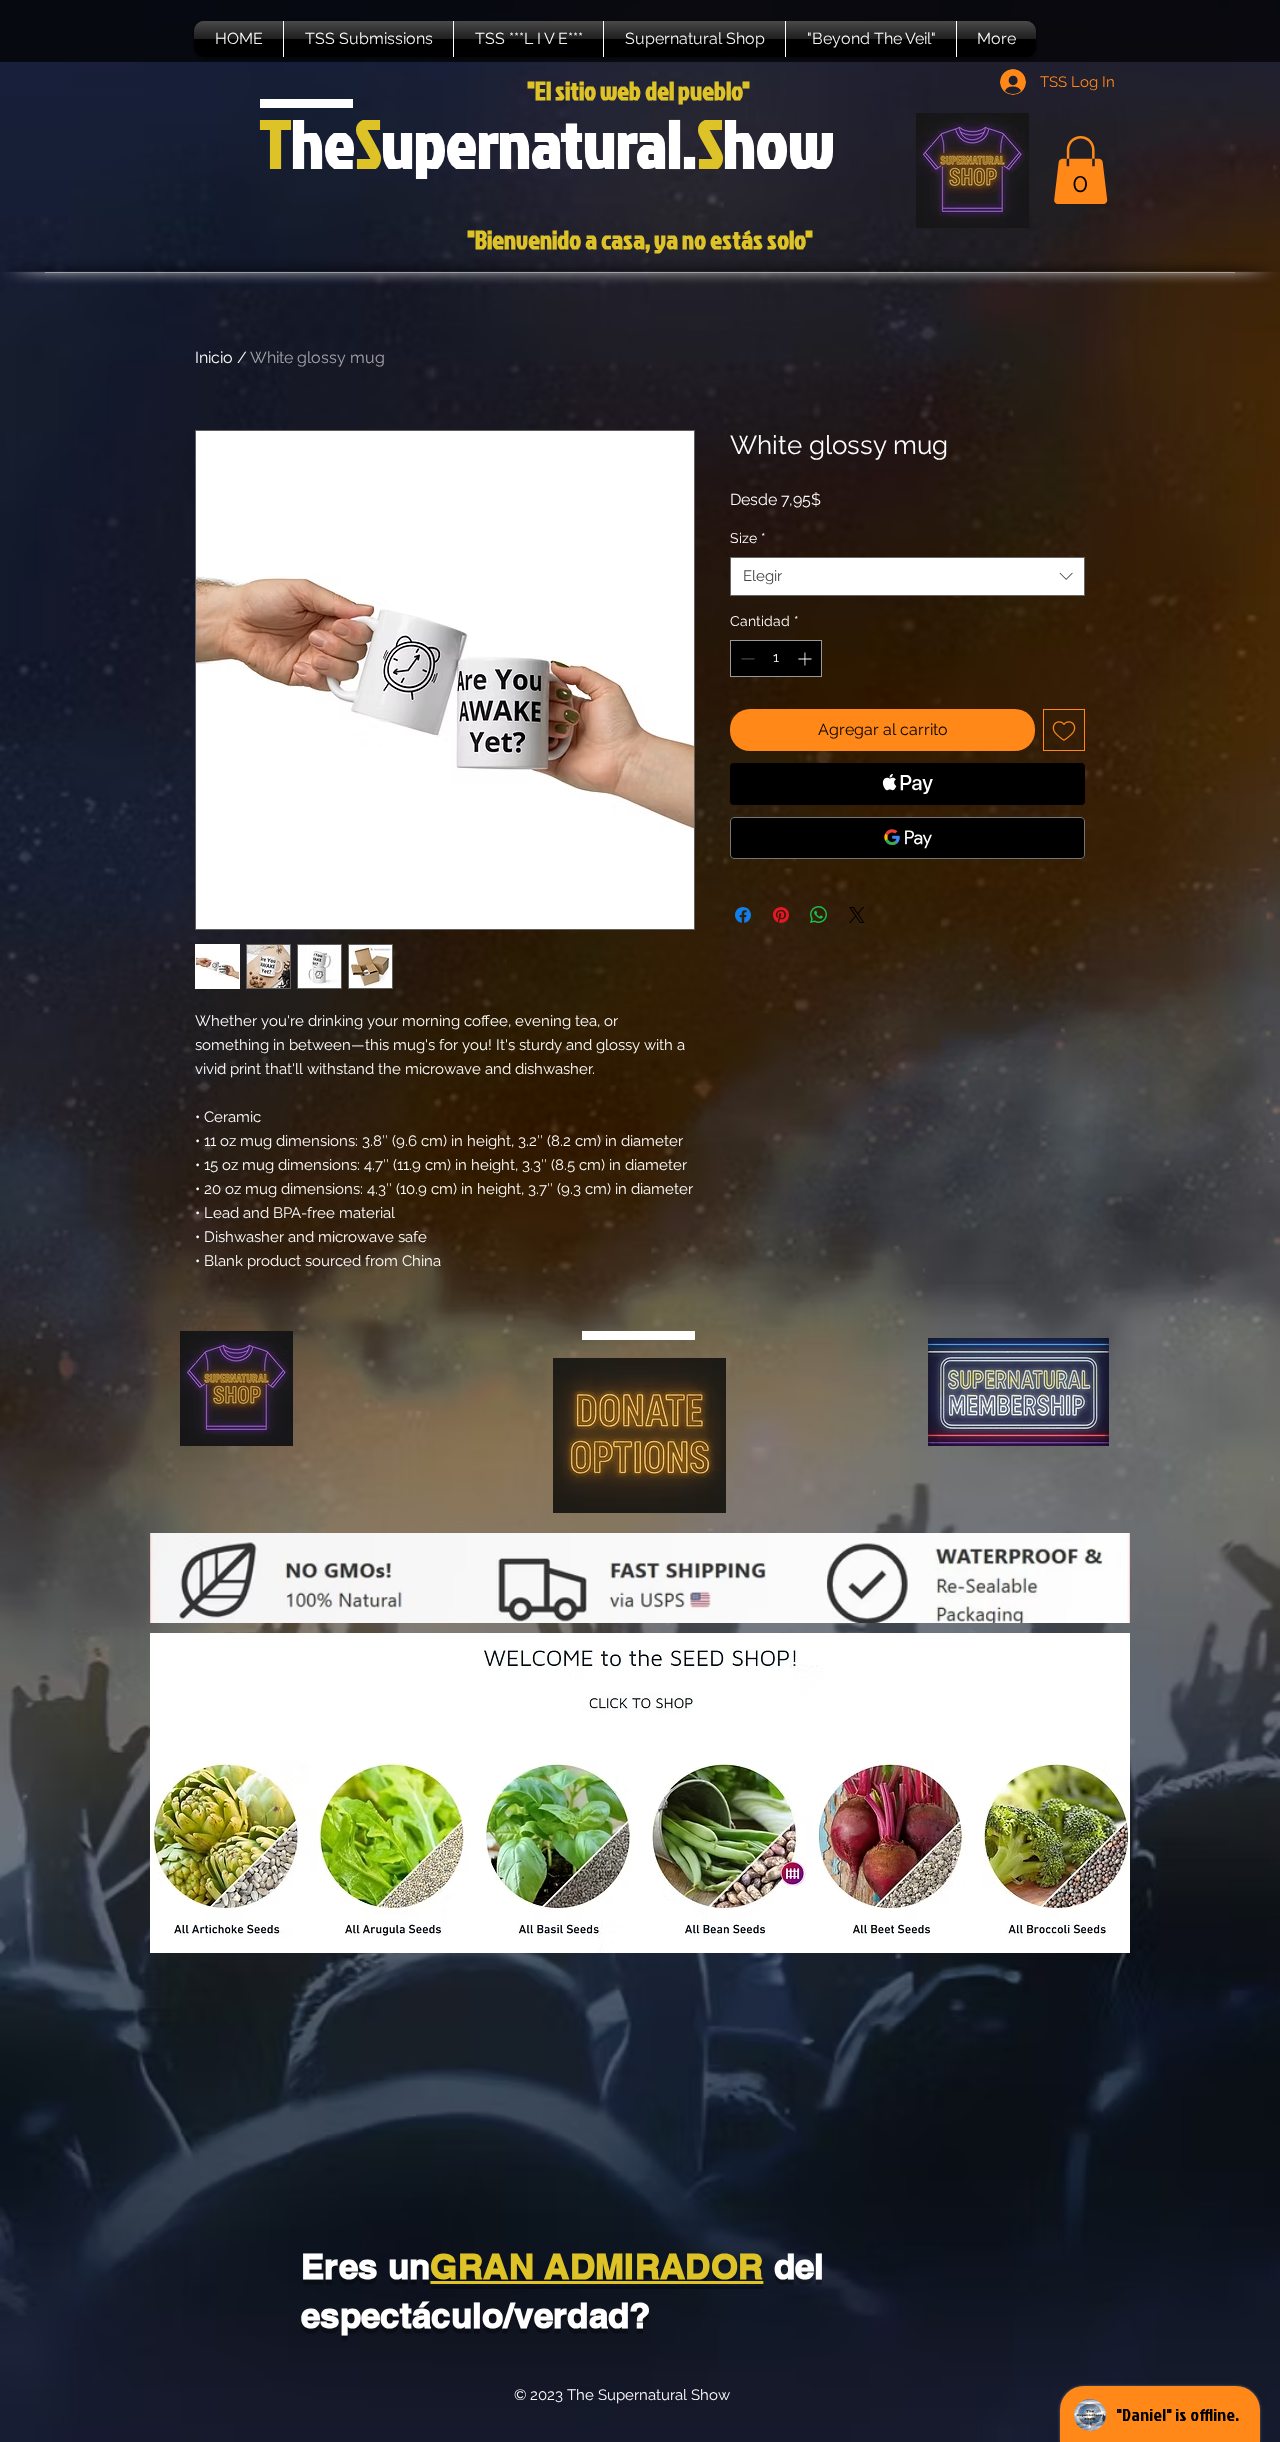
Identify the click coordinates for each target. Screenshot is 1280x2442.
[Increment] (806, 658)
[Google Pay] (907, 838)
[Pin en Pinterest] (781, 915)
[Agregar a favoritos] (1064, 730)
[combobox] (907, 576)
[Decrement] (745, 658)
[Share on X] (857, 915)
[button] (368, 39)
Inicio (214, 357)
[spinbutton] (776, 658)
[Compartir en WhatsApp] (819, 915)
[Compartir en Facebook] (743, 915)
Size (748, 538)
